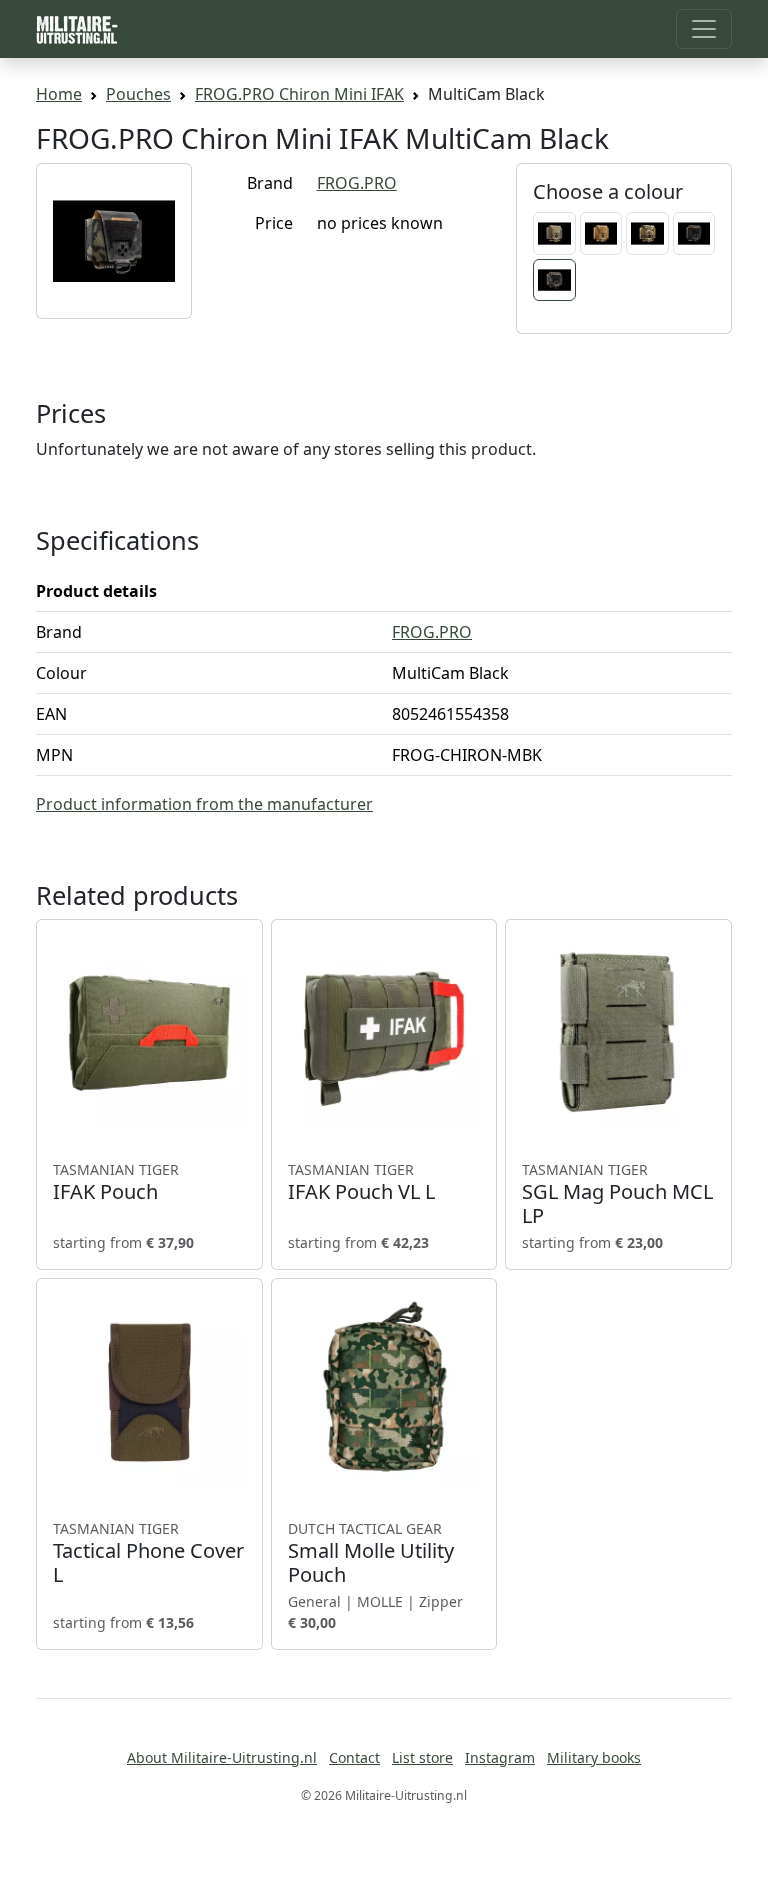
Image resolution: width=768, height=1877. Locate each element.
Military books (594, 1757)
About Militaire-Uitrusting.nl (222, 1757)
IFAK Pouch (116, 1182)
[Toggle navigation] (704, 29)
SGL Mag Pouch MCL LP (617, 1194)
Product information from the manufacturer (204, 804)
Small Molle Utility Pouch (371, 1553)
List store (422, 1757)
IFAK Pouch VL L (361, 1182)
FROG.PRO (357, 183)
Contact (354, 1757)
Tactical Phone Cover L (148, 1553)
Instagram (500, 1757)
